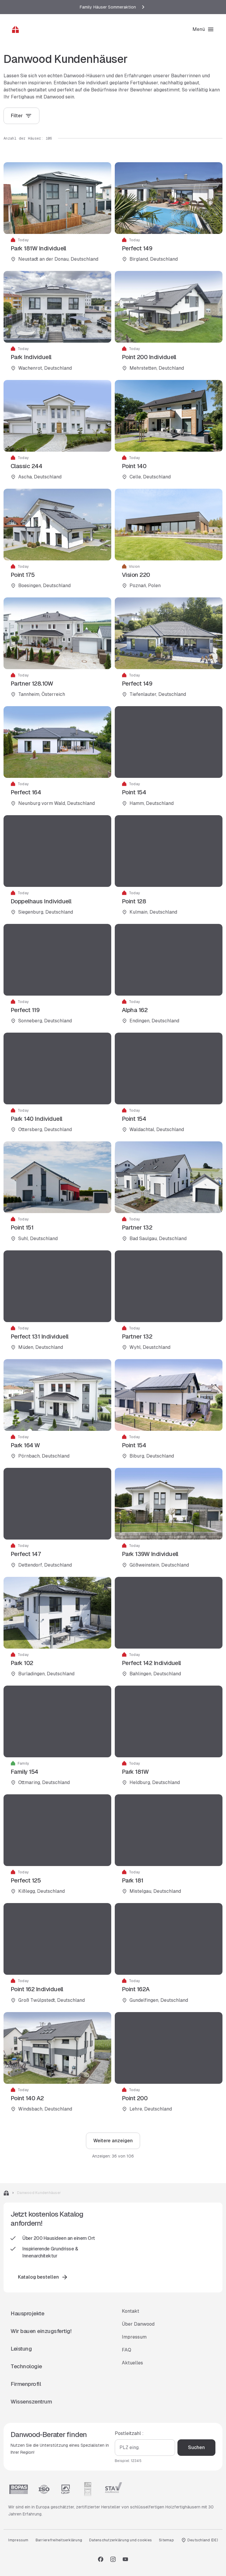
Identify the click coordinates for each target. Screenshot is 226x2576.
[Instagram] (113, 2559)
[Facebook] (101, 2559)
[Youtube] (125, 2559)
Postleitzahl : (129, 2433)
